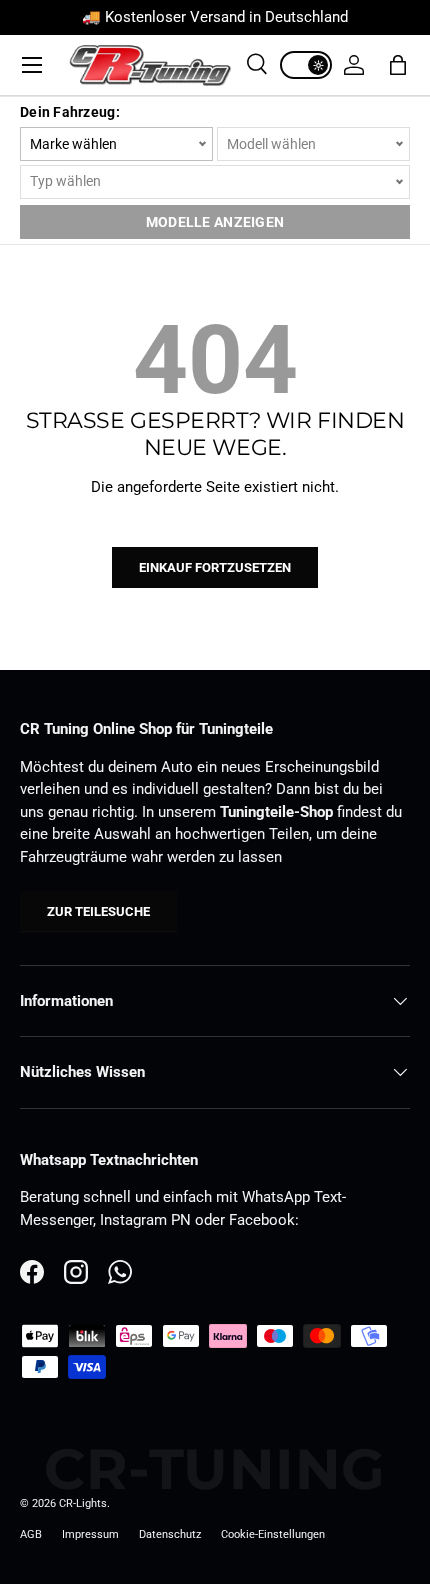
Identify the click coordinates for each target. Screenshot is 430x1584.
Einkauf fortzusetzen (215, 567)
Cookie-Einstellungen (273, 1534)
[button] (398, 65)
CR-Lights (83, 1503)
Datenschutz (170, 1534)
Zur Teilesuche (98, 911)
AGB (31, 1534)
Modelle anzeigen (215, 222)
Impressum (90, 1534)
